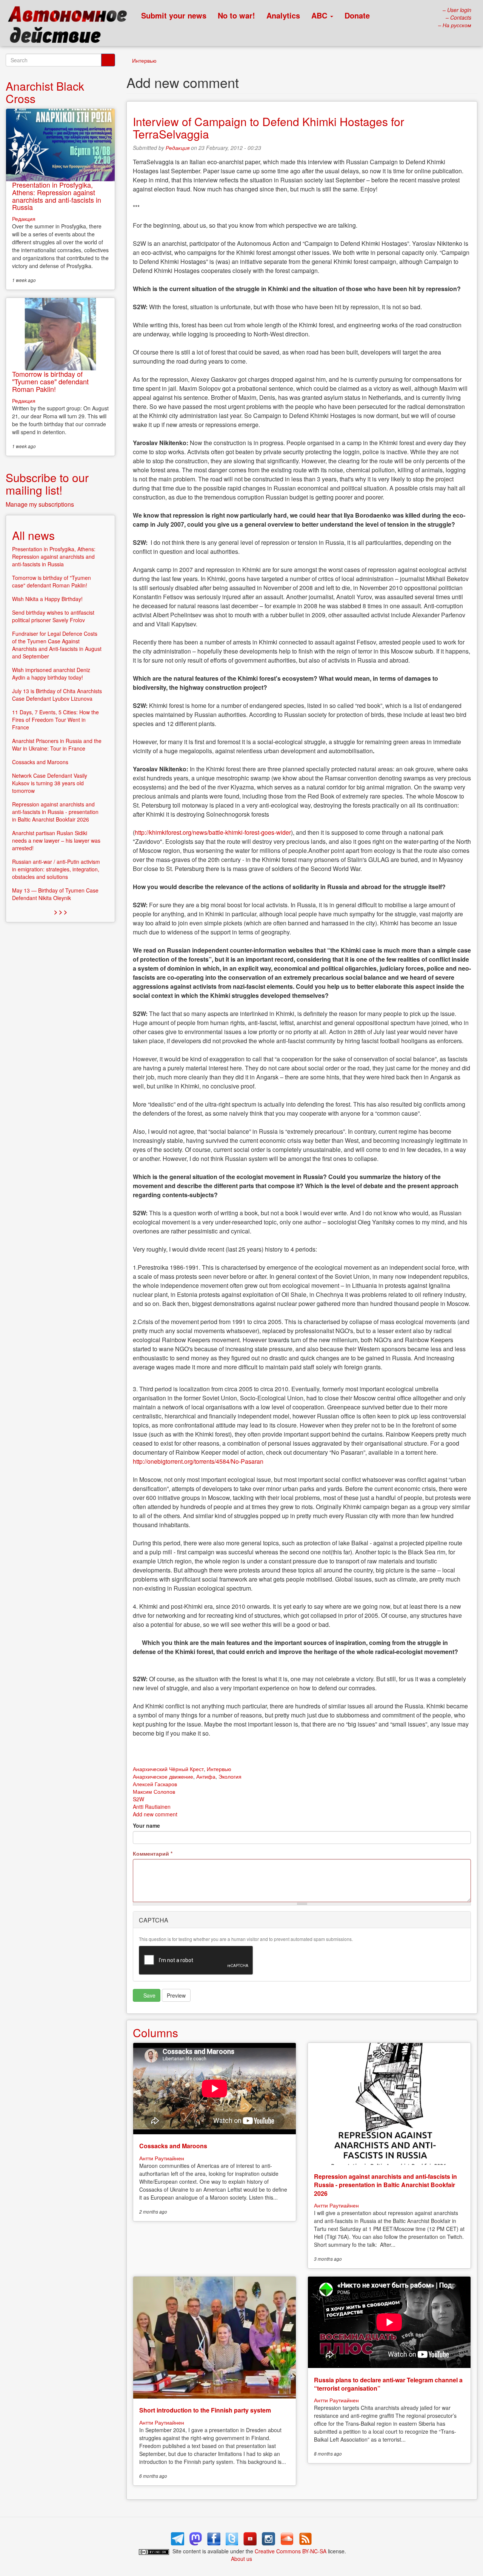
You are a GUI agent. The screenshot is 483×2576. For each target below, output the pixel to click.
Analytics (283, 15)
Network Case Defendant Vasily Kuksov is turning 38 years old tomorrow (50, 783)
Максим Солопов (154, 1791)
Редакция (178, 148)
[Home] (71, 26)
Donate (357, 15)
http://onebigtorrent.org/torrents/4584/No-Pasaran (198, 1461)
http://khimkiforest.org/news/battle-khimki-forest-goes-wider (213, 832)
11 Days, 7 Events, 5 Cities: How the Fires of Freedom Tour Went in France (55, 720)
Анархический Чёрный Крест (168, 1769)
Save (149, 1995)
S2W (138, 1799)
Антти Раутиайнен (162, 2158)
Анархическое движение (163, 1776)
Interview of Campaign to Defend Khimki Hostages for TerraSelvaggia (268, 128)
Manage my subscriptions (40, 504)
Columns (155, 2033)
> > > (61, 912)
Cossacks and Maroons (173, 2146)
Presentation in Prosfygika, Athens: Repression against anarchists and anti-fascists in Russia (57, 196)
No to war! (236, 15)
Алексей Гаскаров (155, 1784)
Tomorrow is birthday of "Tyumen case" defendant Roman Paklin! (50, 381)
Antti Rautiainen (152, 1807)
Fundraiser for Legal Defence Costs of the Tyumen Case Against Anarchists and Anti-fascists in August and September (57, 645)
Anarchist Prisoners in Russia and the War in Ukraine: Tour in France (57, 745)
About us (241, 2559)
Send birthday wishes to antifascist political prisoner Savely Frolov (53, 616)
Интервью (144, 60)
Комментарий (153, 1853)
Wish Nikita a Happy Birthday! (47, 599)
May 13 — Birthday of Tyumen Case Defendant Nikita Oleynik (55, 894)
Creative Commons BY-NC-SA (291, 2551)
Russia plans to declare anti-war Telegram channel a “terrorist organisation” (388, 2384)
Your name (146, 1825)
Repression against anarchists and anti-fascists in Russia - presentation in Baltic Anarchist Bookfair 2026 (385, 2185)
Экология (230, 1776)
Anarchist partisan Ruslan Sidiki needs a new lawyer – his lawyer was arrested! (56, 840)
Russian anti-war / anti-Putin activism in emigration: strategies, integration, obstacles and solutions (56, 869)
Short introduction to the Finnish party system (205, 2410)
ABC (320, 15)
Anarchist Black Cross (45, 92)
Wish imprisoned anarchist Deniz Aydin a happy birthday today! (51, 674)
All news (33, 535)
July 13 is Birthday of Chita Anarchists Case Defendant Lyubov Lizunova (57, 695)
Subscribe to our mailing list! (47, 484)
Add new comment (155, 1814)
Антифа (206, 1776)
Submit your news (174, 15)
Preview (176, 1995)
